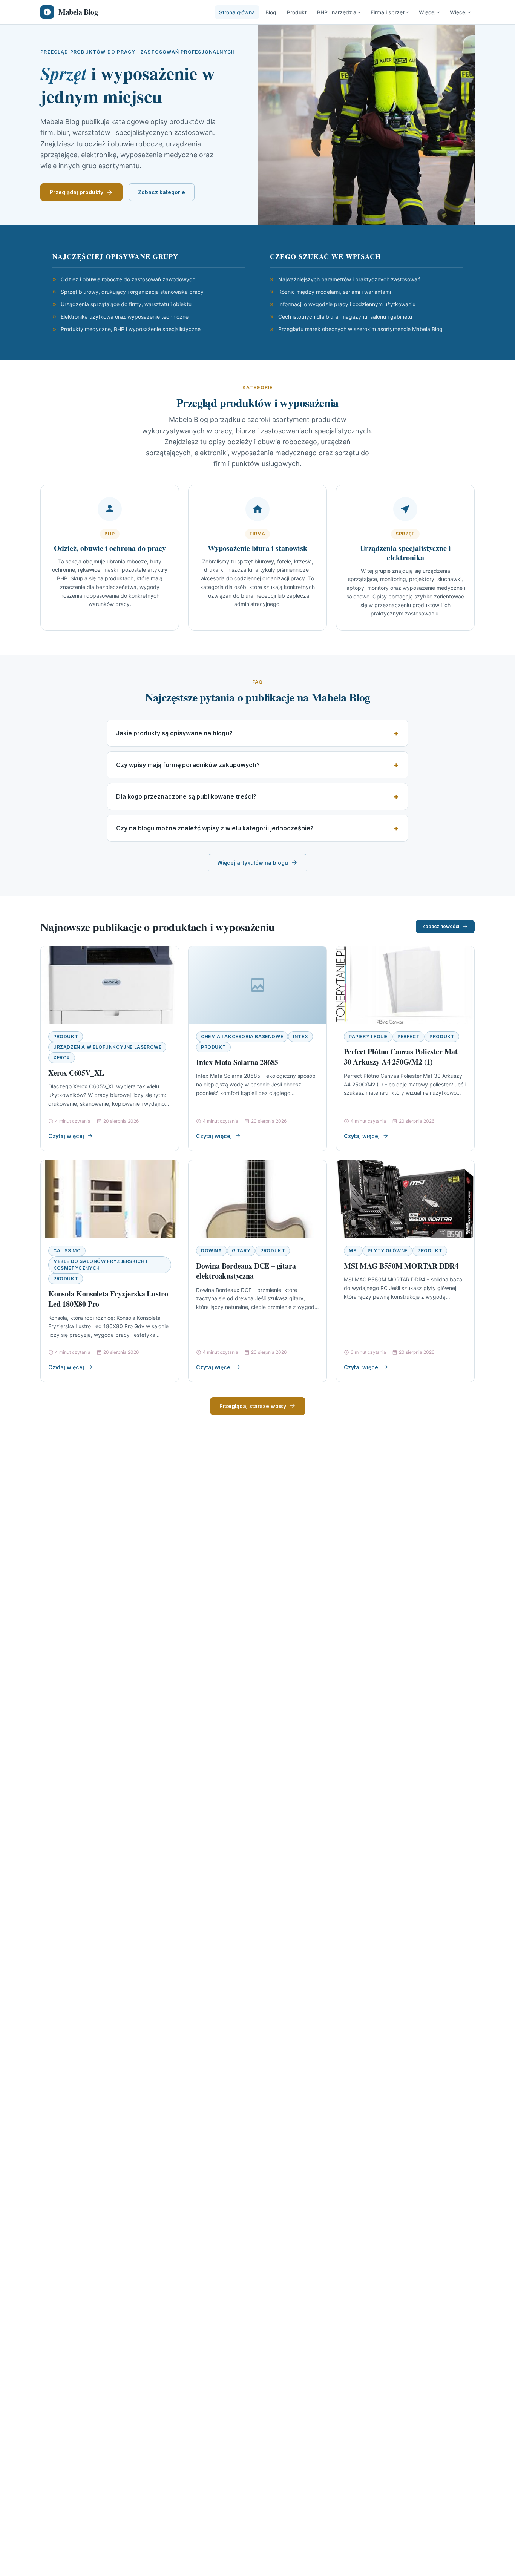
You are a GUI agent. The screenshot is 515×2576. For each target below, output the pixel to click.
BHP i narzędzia (337, 12)
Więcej (427, 12)
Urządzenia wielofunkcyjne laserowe (107, 1047)
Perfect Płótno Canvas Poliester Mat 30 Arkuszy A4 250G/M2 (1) (401, 1057)
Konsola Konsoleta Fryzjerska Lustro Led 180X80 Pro (108, 1299)
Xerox (62, 1058)
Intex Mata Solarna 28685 (237, 1062)
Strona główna (237, 12)
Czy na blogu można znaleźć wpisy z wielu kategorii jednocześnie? (215, 828)
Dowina (212, 1251)
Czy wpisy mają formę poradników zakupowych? (188, 765)
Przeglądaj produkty (77, 192)
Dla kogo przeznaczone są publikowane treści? (186, 796)
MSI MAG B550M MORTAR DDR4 (401, 1266)
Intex (300, 1036)
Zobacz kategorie (162, 192)
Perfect (408, 1036)
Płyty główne (388, 1251)
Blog (271, 12)
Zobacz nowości (441, 926)
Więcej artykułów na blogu (253, 863)
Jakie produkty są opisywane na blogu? (174, 733)
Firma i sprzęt (388, 12)
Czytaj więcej (66, 1136)
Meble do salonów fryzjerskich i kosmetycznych (100, 1265)
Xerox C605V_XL (76, 1073)
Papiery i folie (368, 1036)
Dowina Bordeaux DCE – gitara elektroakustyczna (246, 1271)
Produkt (297, 12)
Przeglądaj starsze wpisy (253, 1406)
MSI (353, 1251)
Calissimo (67, 1251)
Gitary (241, 1251)
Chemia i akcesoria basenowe (242, 1036)
